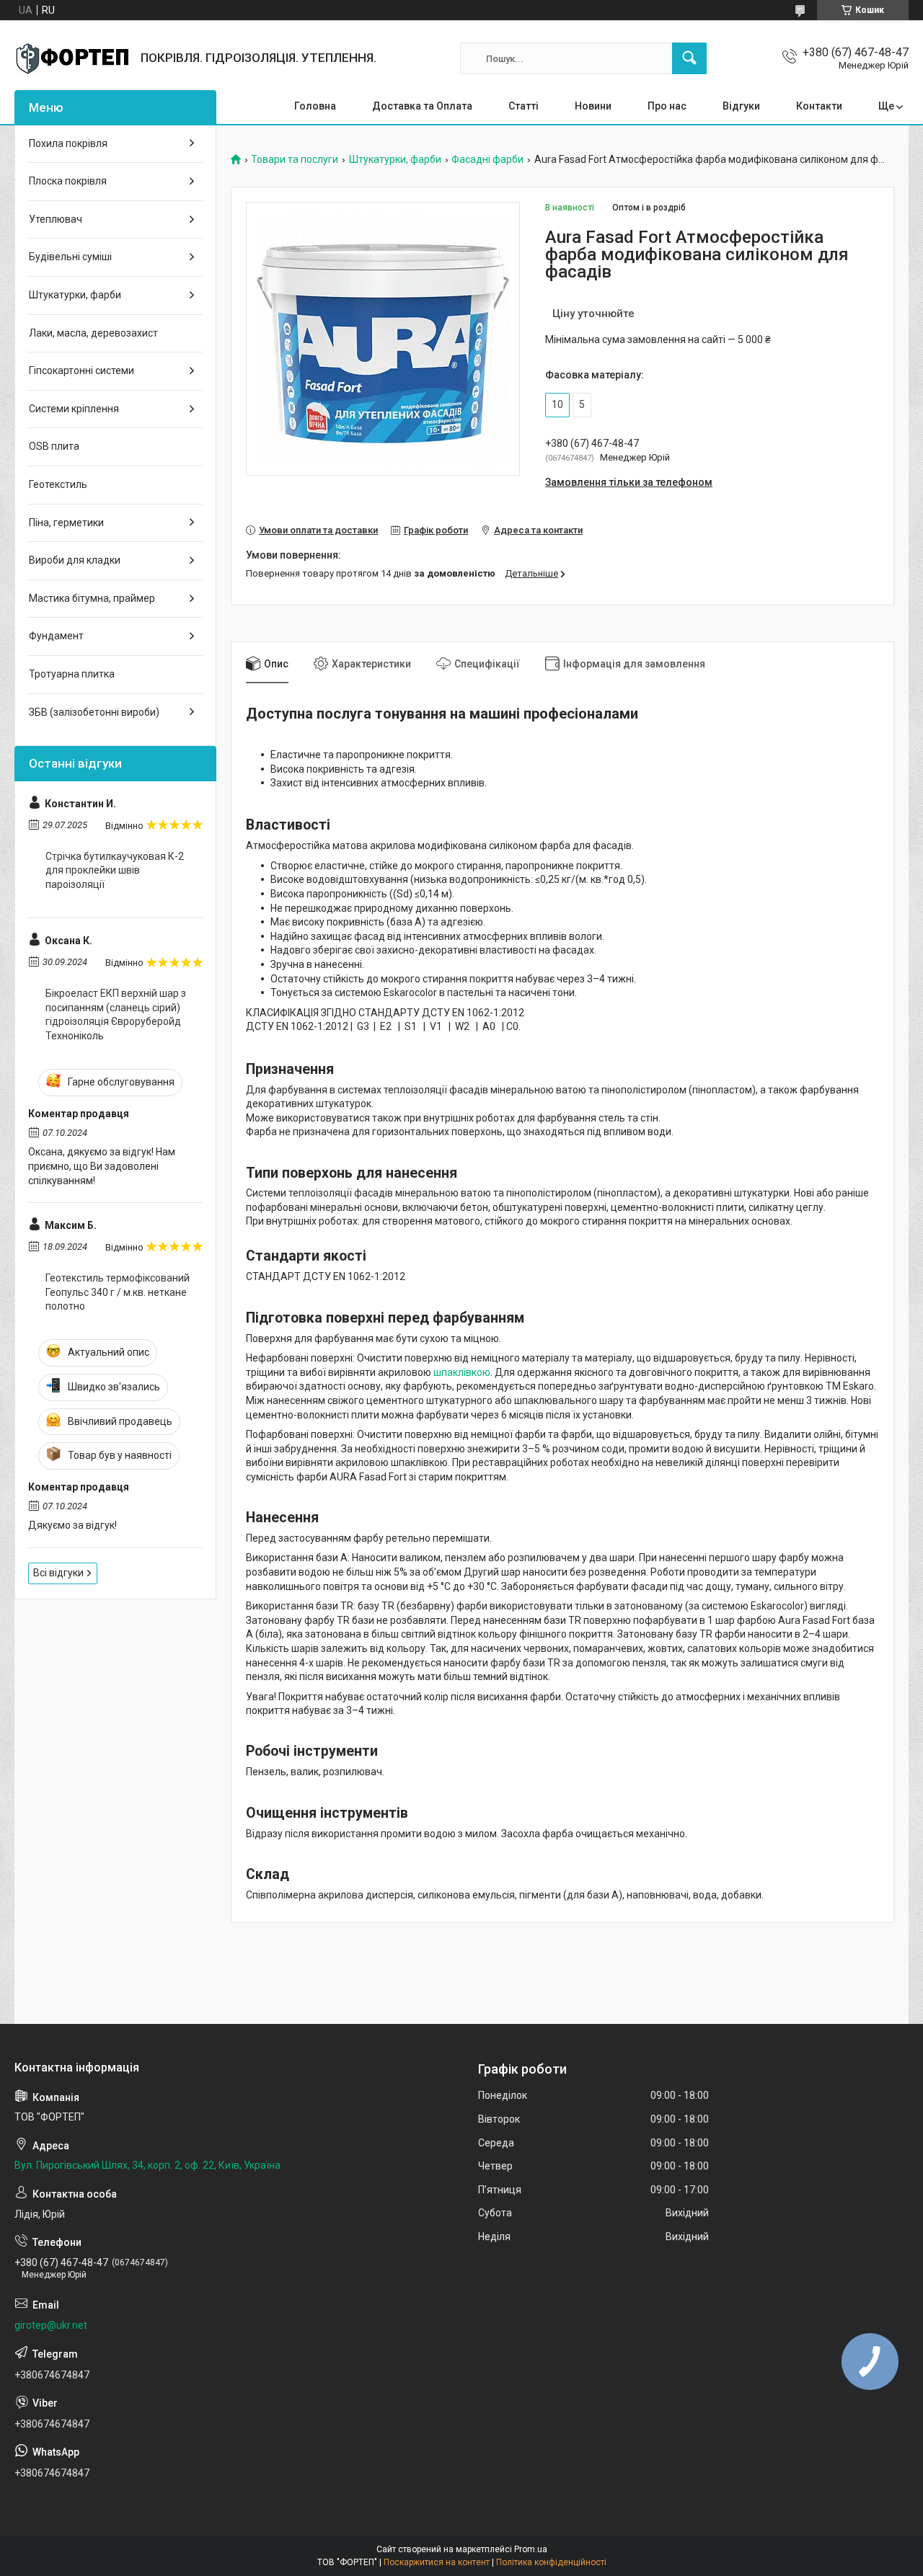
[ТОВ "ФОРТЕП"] (72, 58)
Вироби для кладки (75, 560)
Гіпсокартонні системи (81, 370)
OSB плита (54, 446)
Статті (524, 106)
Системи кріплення (74, 409)
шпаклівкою (462, 1372)
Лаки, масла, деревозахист (93, 333)
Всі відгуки (58, 1573)
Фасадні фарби (487, 160)
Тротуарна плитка (72, 674)
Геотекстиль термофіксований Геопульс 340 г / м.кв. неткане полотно (118, 1292)
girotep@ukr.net (51, 2325)
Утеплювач (56, 219)
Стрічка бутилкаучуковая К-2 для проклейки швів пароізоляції (115, 870)
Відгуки (741, 106)
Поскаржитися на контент (437, 2562)
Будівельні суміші (70, 257)
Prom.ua (531, 2549)
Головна (315, 106)
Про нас (667, 106)
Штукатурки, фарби (395, 160)
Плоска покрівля (68, 181)
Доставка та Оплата (422, 106)
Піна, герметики (66, 523)
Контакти (819, 106)
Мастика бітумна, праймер (92, 598)
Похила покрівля (68, 143)
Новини (593, 106)
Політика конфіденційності (551, 2562)
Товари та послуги (295, 160)
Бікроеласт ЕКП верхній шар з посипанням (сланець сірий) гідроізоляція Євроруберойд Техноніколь (116, 1014)
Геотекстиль (58, 484)
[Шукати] (689, 58)
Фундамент (56, 636)
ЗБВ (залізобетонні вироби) (94, 712)
